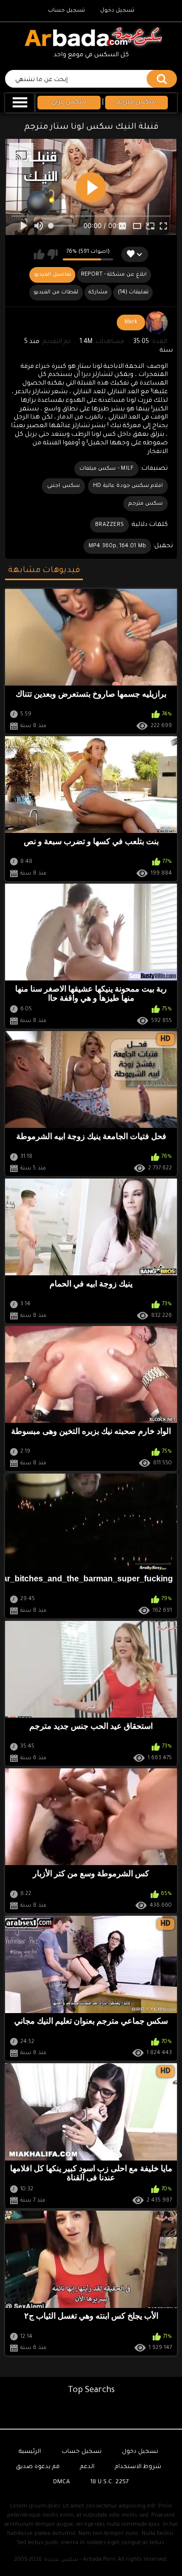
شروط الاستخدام (138, 2467)
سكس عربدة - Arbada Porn (80, 2560)
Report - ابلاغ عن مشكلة (114, 275)
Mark (131, 322)
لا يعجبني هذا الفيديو (52, 254)
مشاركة (98, 292)
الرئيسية (30, 2452)
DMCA (61, 2483)
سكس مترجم (146, 504)
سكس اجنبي (63, 486)
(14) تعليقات (133, 292)
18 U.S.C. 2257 (110, 2483)
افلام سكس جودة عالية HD (128, 486)
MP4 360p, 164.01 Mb (118, 546)
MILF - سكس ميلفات (106, 469)
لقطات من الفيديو (56, 292)
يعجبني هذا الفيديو (39, 254)
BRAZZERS (109, 525)
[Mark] (157, 323)
